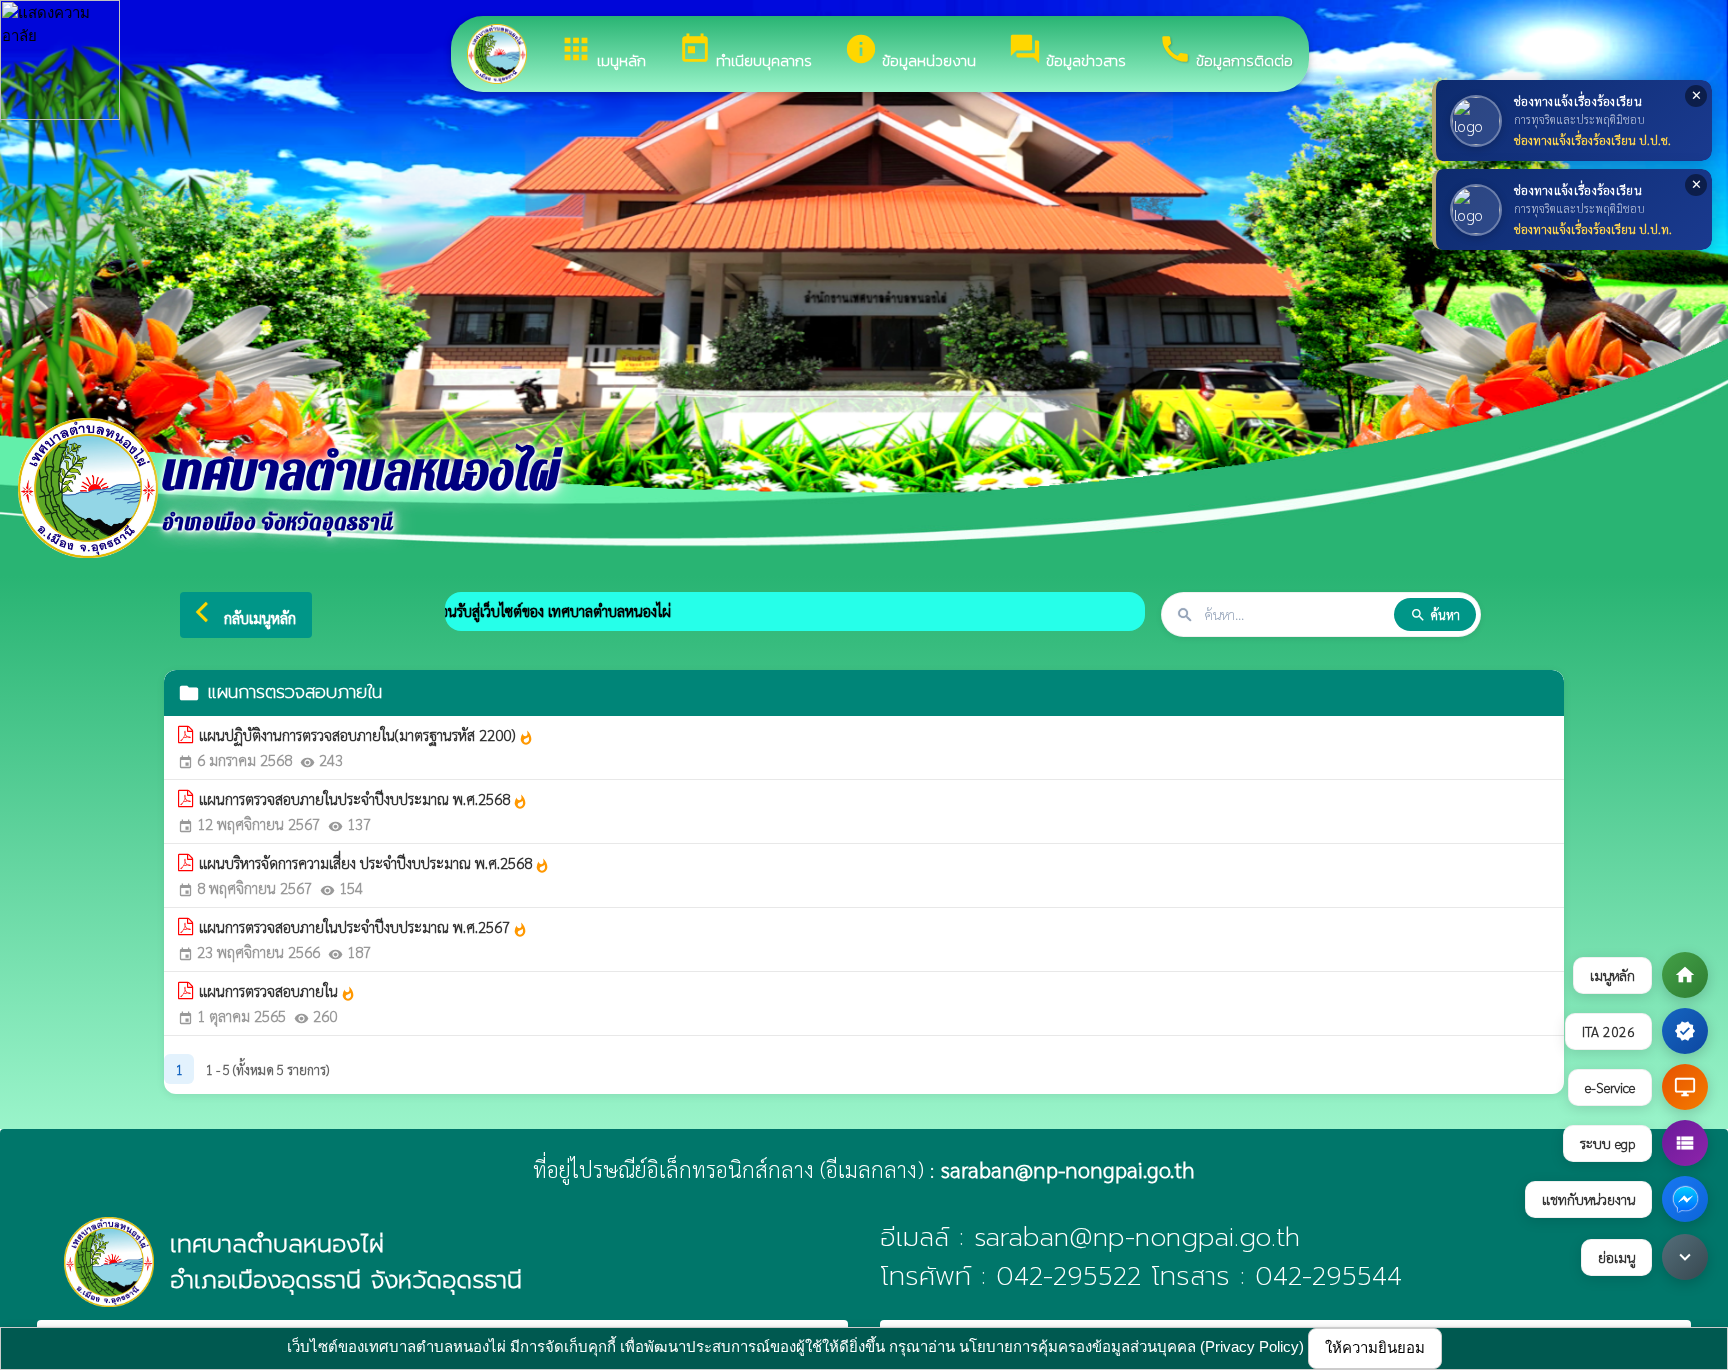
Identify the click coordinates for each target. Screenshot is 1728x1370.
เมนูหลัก (602, 52)
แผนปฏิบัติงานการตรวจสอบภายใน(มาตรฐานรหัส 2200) (366, 735)
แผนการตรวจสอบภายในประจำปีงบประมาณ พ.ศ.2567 (363, 927)
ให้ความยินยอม (1375, 1347)
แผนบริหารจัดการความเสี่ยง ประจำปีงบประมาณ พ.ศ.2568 (374, 863)
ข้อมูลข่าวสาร (1067, 52)
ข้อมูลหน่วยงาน (910, 52)
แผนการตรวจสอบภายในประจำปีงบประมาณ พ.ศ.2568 (363, 799)
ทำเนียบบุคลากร (745, 52)
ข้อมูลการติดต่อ (1225, 52)
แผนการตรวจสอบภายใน (277, 991)
